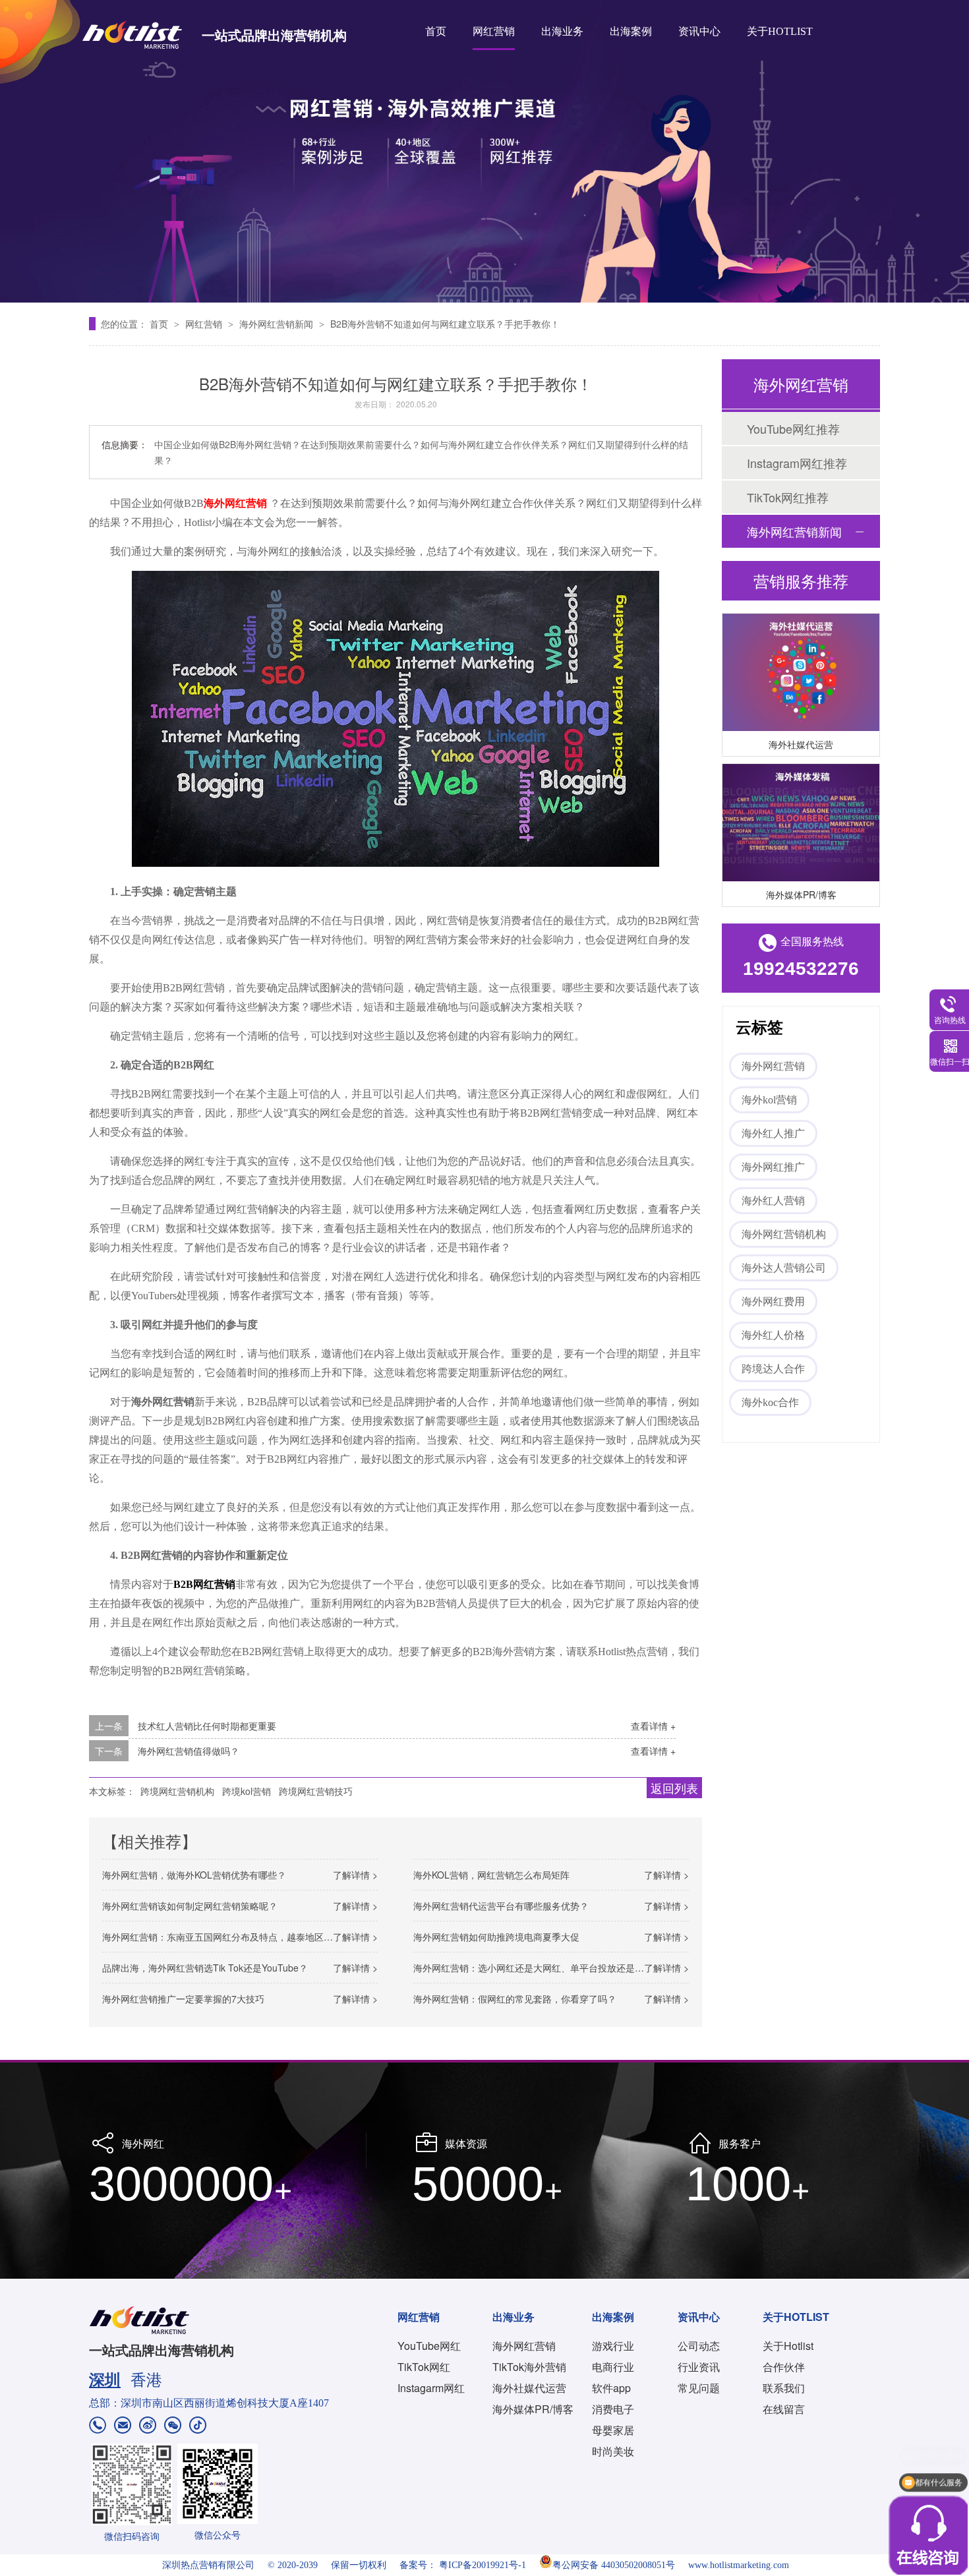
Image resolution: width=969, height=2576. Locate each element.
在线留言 (784, 2409)
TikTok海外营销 (529, 2367)
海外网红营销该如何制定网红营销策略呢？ (190, 1906)
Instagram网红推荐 (797, 463)
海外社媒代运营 (801, 729)
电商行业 (613, 2367)
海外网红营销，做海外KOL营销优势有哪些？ (194, 1875)
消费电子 (613, 2409)
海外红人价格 (773, 1335)
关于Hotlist (788, 2346)
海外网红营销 (773, 1066)
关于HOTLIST (780, 31)
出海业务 (562, 31)
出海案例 (631, 31)
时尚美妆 (613, 2451)
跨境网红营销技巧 (316, 1791)
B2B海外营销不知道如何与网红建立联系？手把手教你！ (445, 324)
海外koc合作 (770, 1402)
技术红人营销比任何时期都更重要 (207, 1726)
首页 (436, 31)
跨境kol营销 (247, 1791)
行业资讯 (699, 2367)
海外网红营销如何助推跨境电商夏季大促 (496, 1937)
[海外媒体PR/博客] (801, 808)
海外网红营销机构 (784, 1234)
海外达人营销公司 (784, 1268)
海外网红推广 (773, 1167)
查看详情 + (653, 1726)
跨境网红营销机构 (177, 1791)
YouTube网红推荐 (793, 428)
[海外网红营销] (484, 151)
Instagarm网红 (431, 2388)
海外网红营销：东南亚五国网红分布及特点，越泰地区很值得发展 (236, 1937)
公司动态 (699, 2346)
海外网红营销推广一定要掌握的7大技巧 (183, 1999)
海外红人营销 (773, 1201)
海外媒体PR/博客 (801, 879)
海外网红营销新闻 (278, 324)
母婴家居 (613, 2430)
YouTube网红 (429, 2346)
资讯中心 (699, 31)
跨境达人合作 (773, 1369)
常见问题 (699, 2388)
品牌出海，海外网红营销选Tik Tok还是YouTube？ (205, 1968)
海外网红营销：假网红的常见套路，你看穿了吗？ (515, 1999)
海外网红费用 (773, 1302)
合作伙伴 (784, 2367)
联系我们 (784, 2388)
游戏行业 (613, 2346)
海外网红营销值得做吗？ (189, 1751)
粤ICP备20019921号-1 (483, 2565)
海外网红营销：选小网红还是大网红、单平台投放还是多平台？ (543, 1968)
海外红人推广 (773, 1133)
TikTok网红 (424, 2367)
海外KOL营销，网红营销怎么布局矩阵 (491, 1875)
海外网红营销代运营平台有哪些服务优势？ (501, 1906)
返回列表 (674, 1788)
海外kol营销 (769, 1100)
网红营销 (494, 31)
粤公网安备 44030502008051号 (614, 2565)
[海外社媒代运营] (801, 658)
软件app (611, 2388)
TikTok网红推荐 (788, 497)
